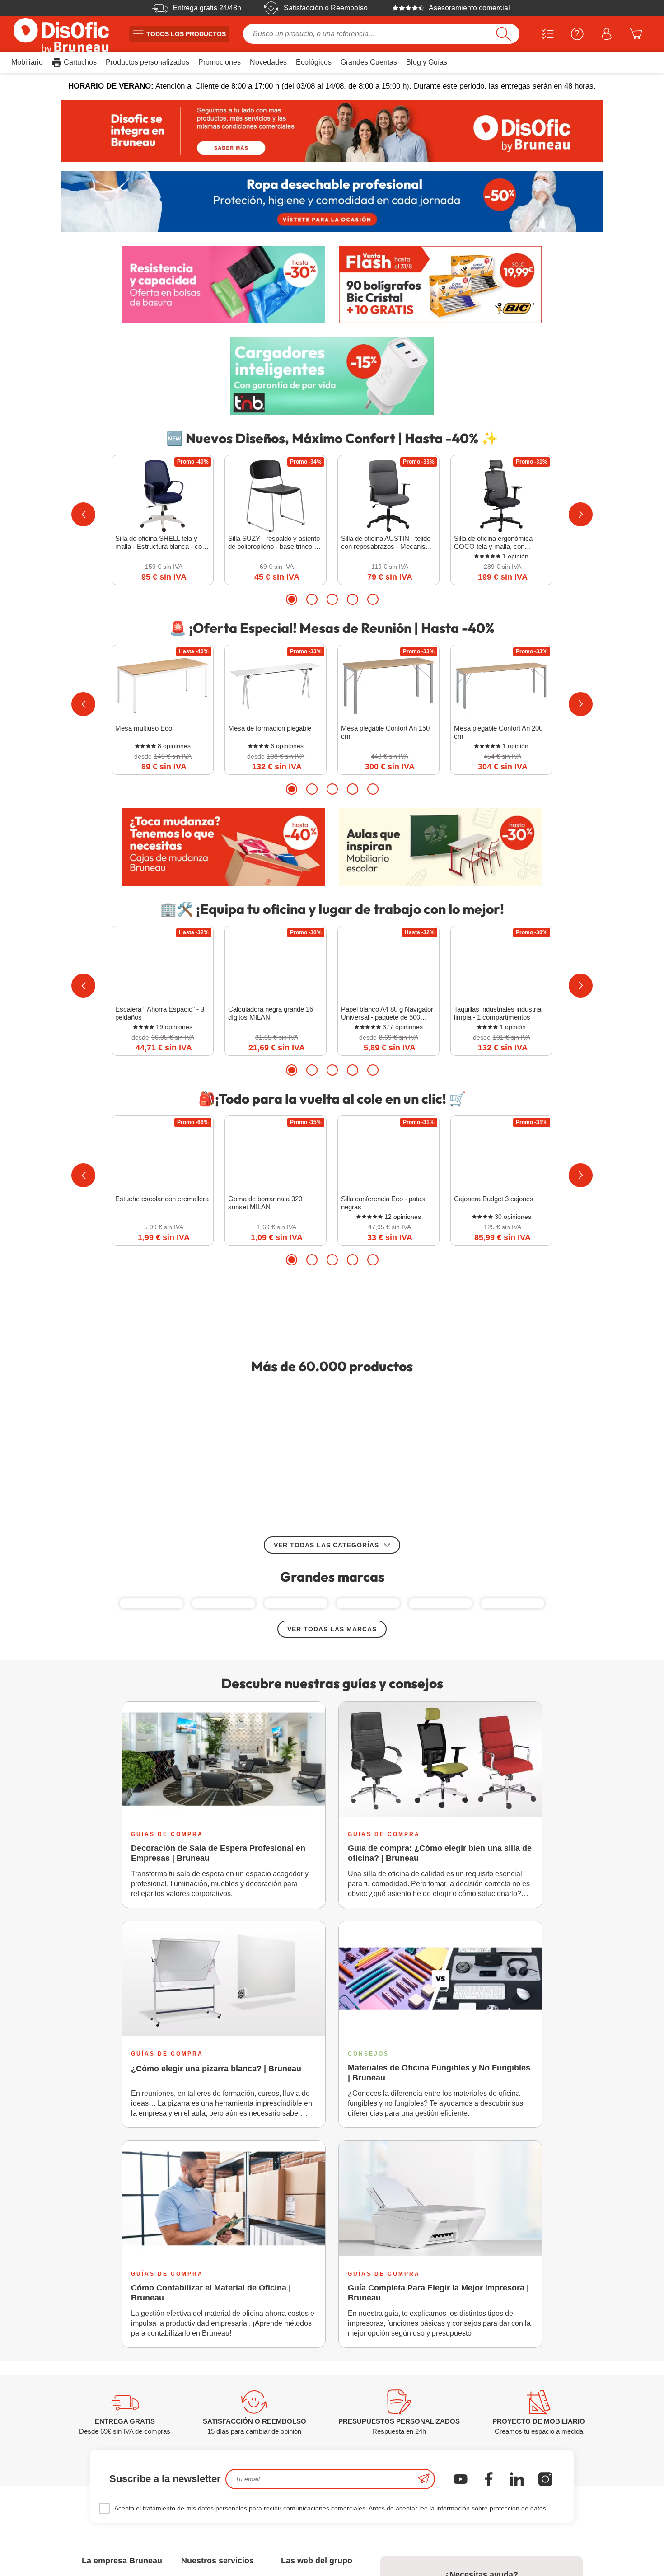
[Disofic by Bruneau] (332, 131)
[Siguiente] (581, 514)
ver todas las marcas (332, 1729)
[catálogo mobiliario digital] (332, 1311)
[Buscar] (503, 34)
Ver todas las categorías (326, 1607)
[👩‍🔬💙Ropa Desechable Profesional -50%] (332, 202)
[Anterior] (83, 514)
